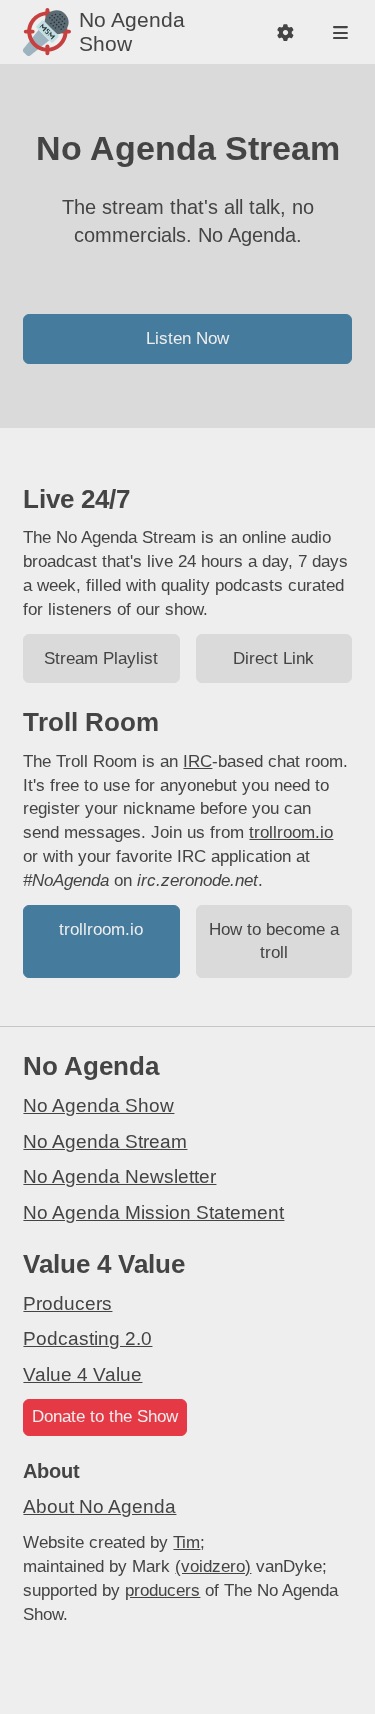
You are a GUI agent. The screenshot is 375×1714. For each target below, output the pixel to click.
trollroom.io (291, 832)
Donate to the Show (105, 1416)
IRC (197, 761)
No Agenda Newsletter (119, 1176)
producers (162, 1590)
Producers (67, 1303)
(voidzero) (213, 1566)
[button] (285, 32)
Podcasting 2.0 (87, 1338)
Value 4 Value (82, 1374)
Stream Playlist (101, 658)
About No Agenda (99, 1506)
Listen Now (187, 338)
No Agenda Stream (105, 1141)
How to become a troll (274, 941)
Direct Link (273, 658)
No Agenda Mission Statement (153, 1212)
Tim (186, 1542)
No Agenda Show (98, 1105)
